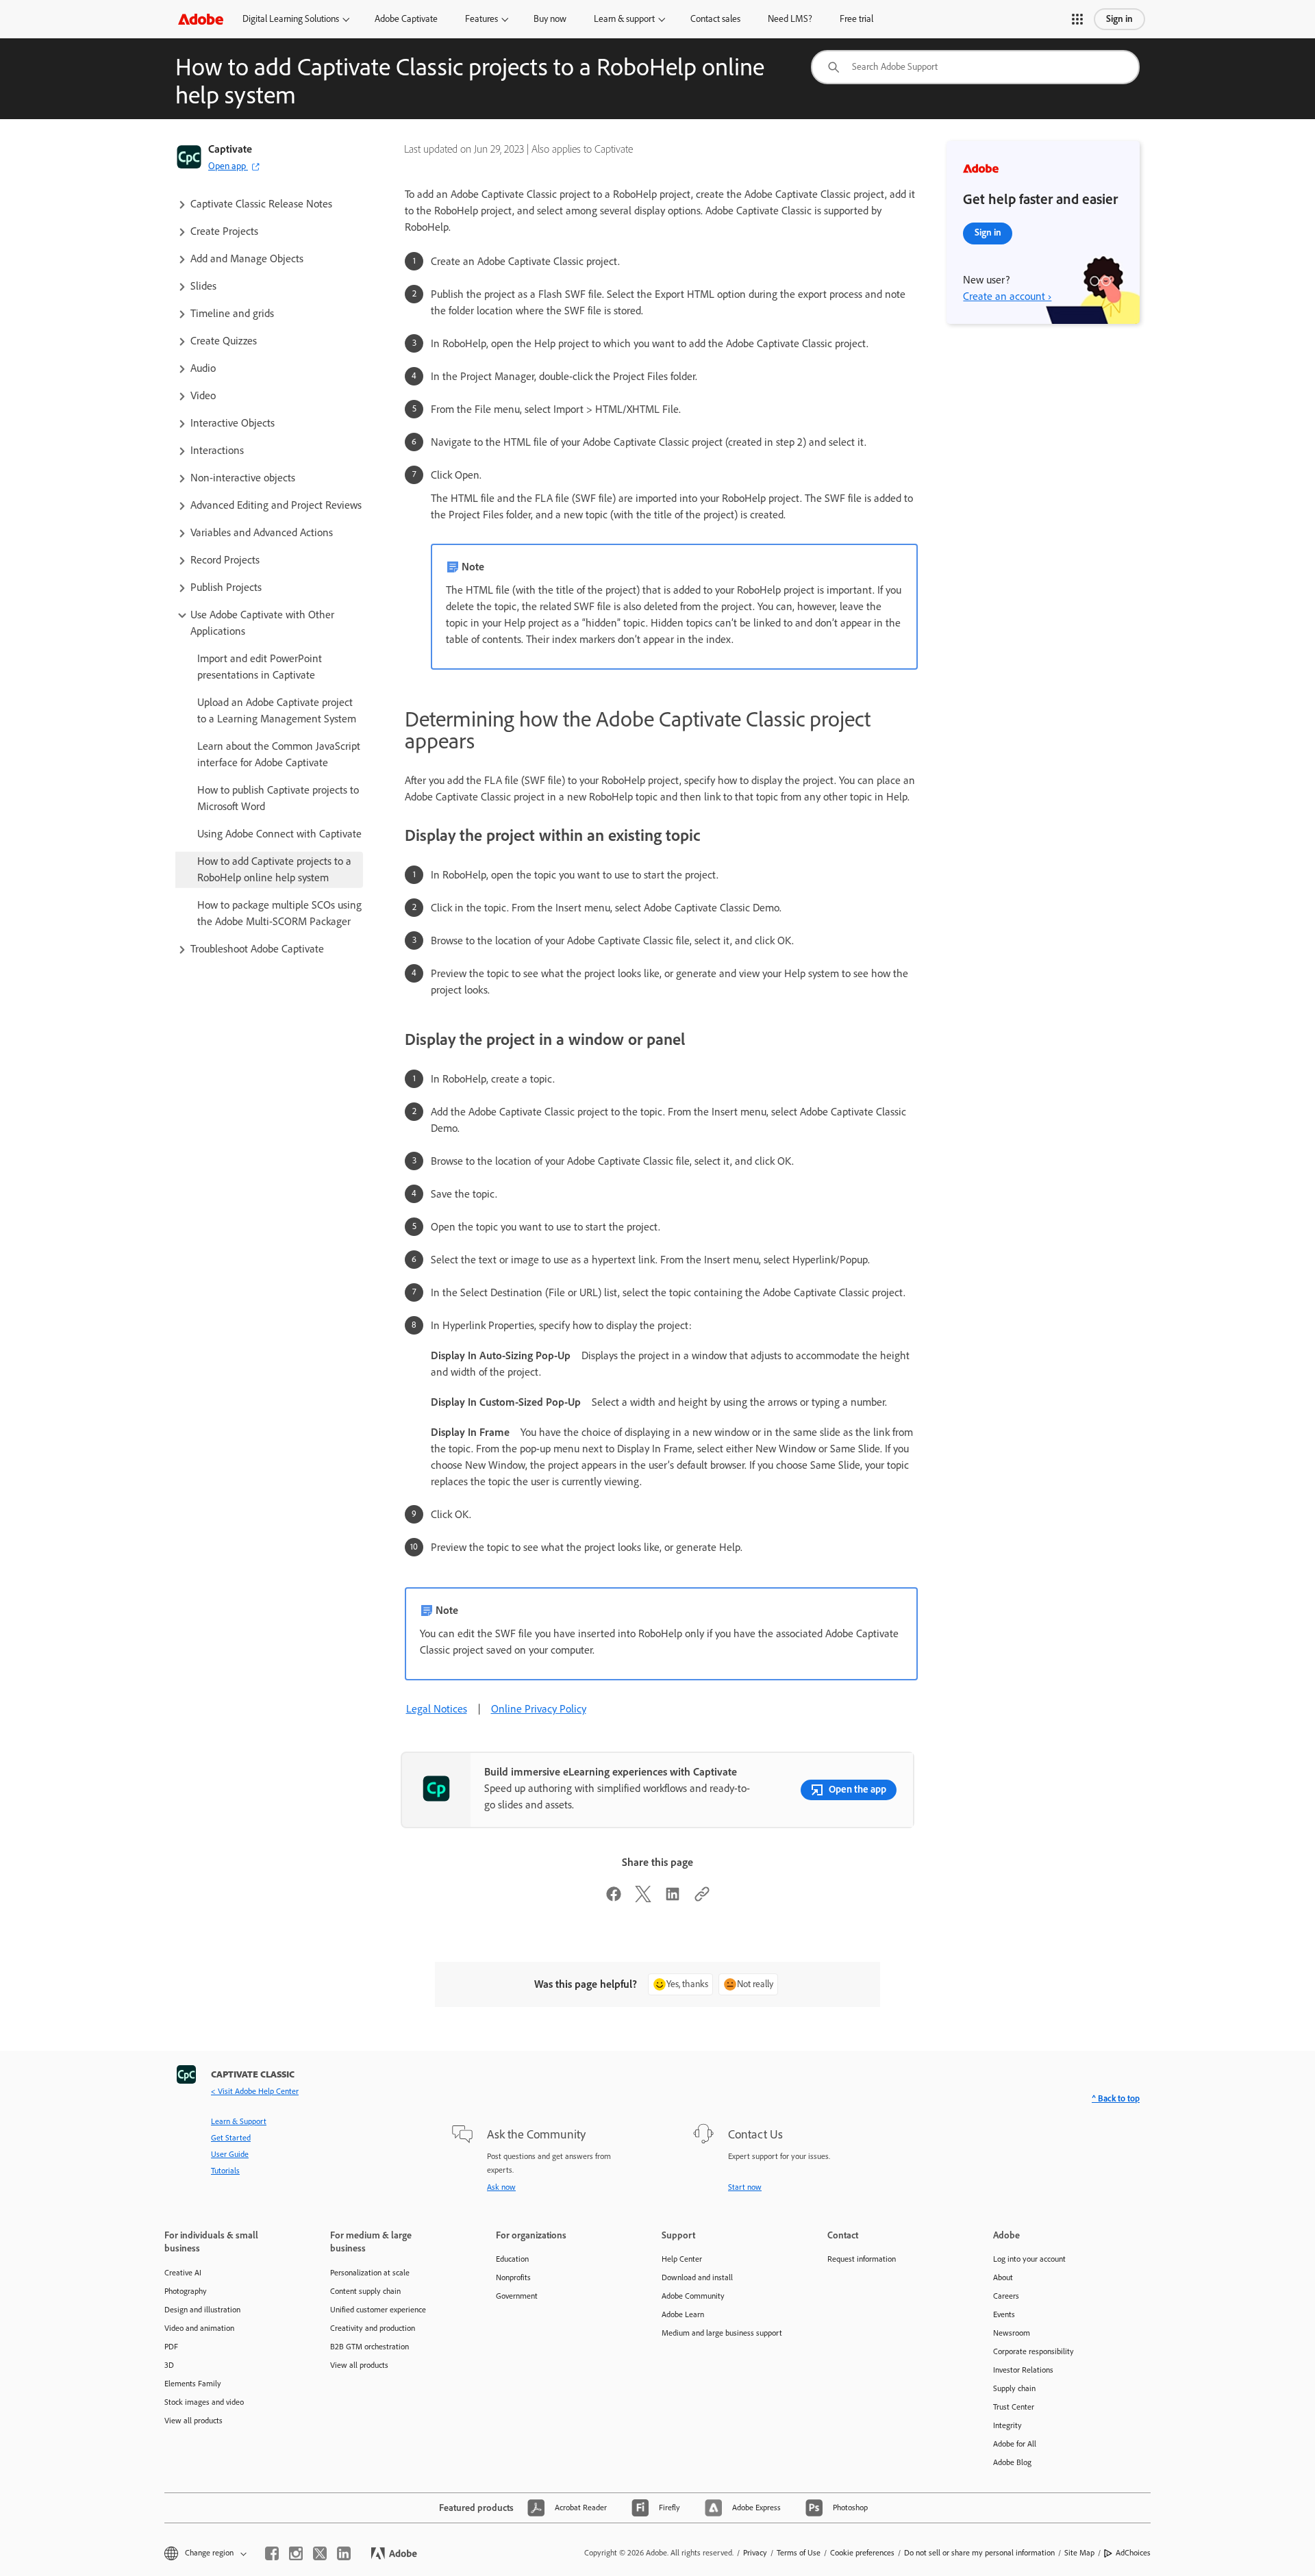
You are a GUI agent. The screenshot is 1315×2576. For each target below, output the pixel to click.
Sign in (1119, 19)
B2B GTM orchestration (370, 2347)
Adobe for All (1015, 2444)
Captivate (230, 149)
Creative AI (183, 2273)
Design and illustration (202, 2310)
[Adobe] (201, 19)
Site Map (1079, 2553)
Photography (186, 2291)
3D (169, 2365)
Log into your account (1029, 2259)
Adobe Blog (1012, 2462)
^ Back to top (1116, 2098)
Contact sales (715, 19)
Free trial (856, 19)
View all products (193, 2421)
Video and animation (199, 2328)
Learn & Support (239, 2121)
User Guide (230, 2154)
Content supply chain (365, 2291)
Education (512, 2259)
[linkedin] (344, 2553)
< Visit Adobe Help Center (255, 2091)
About (1003, 2277)
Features (481, 19)
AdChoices (1133, 2553)
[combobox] (975, 67)
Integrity (1007, 2425)
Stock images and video (204, 2402)
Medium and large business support (722, 2333)
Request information (862, 2259)
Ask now (501, 2187)
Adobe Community (693, 2296)
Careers (1006, 2296)
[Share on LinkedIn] (673, 1898)
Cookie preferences (862, 2553)
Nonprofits (513, 2277)
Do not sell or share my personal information (979, 2553)
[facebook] (272, 2553)
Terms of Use (799, 2553)
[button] (1077, 19)
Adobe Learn (683, 2314)
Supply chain (1014, 2388)
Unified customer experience (378, 2310)
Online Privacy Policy (539, 1709)
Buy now (550, 19)
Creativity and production (373, 2328)
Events (1004, 2314)
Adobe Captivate (406, 19)
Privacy (755, 2553)
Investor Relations (1023, 2370)
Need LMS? (790, 19)
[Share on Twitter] (643, 1898)
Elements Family (193, 2384)
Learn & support (624, 19)
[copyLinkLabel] (702, 1898)
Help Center (682, 2259)
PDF (171, 2347)
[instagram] (296, 2553)
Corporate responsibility (1034, 2351)
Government (517, 2296)
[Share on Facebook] (614, 1898)
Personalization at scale (370, 2273)
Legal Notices (437, 1709)
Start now (745, 2187)
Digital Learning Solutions (291, 19)
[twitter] (320, 2553)
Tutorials (225, 2171)
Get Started (231, 2138)
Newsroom (1012, 2333)
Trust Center (1014, 2407)
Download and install (697, 2277)
